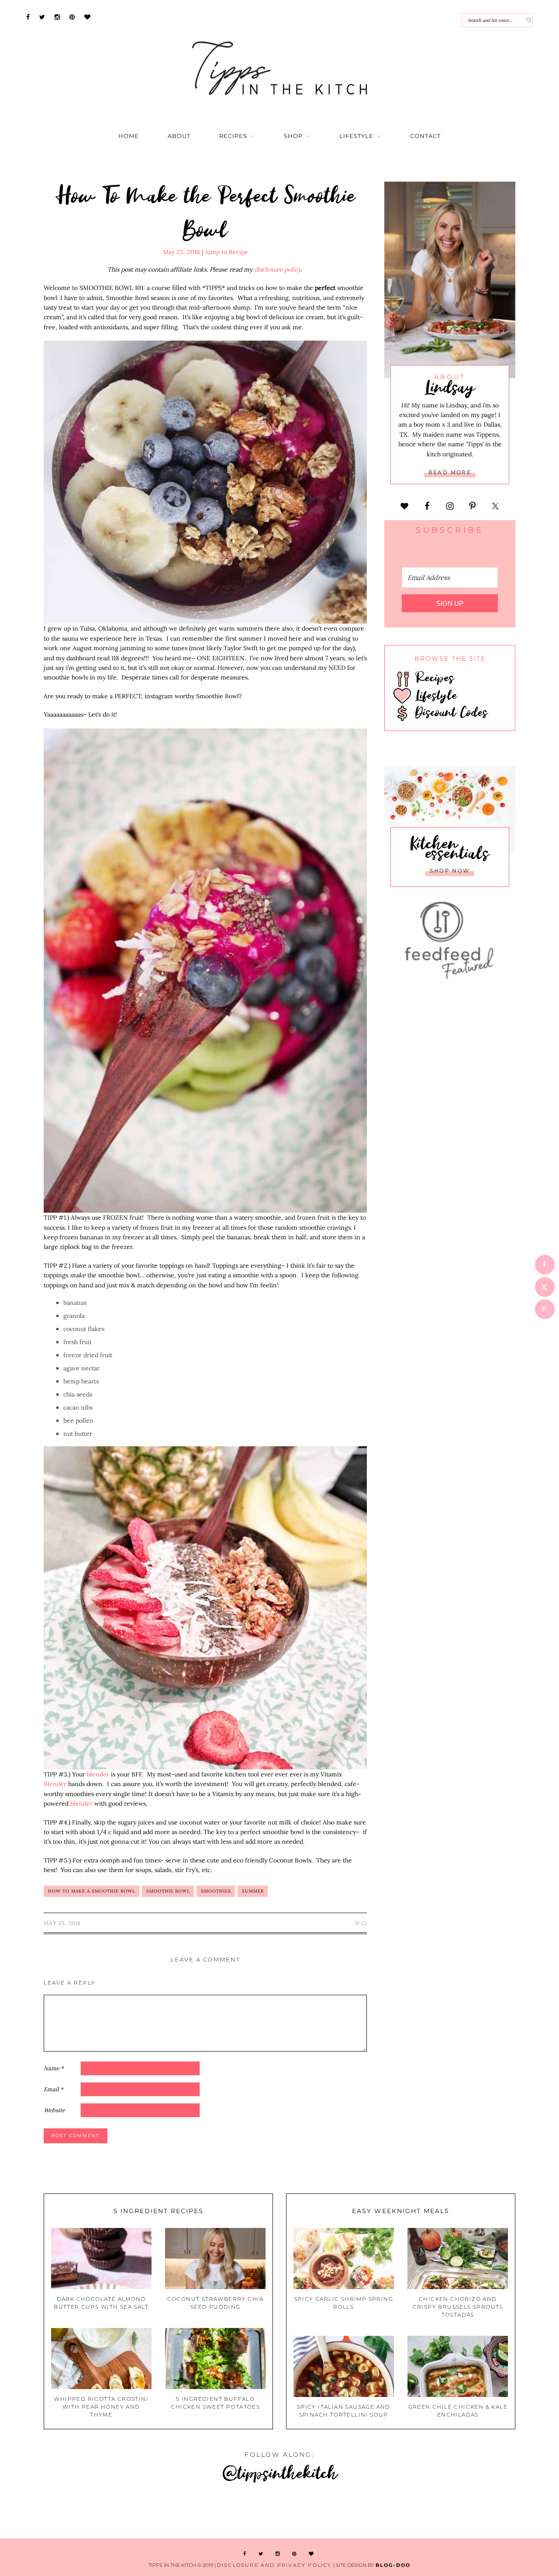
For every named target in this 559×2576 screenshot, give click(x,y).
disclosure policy (277, 269)
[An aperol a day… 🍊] (326, 2512)
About (179, 136)
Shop (293, 136)
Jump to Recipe (226, 252)
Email (53, 2089)
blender (98, 1774)
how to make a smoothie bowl (92, 1891)
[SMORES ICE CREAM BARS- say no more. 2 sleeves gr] (512, 2512)
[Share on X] (545, 1287)
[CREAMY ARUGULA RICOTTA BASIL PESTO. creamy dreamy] (419, 2512)
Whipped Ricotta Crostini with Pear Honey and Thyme (101, 2407)
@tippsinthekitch (280, 2472)
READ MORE (450, 472)
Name (54, 2068)
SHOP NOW (450, 871)
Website (54, 2110)
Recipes (233, 136)
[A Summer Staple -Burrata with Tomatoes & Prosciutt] (47, 2512)
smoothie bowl (168, 1891)
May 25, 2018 (181, 252)
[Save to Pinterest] (545, 1309)
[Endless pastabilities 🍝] (233, 2512)
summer (253, 1891)
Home (129, 136)
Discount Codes (449, 712)
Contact (425, 136)
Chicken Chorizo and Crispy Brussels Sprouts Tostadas (458, 2307)
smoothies (216, 1891)
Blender (55, 1784)
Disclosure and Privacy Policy (274, 2565)
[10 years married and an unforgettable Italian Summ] (140, 2512)
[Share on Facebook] (545, 1264)
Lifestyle (356, 136)
